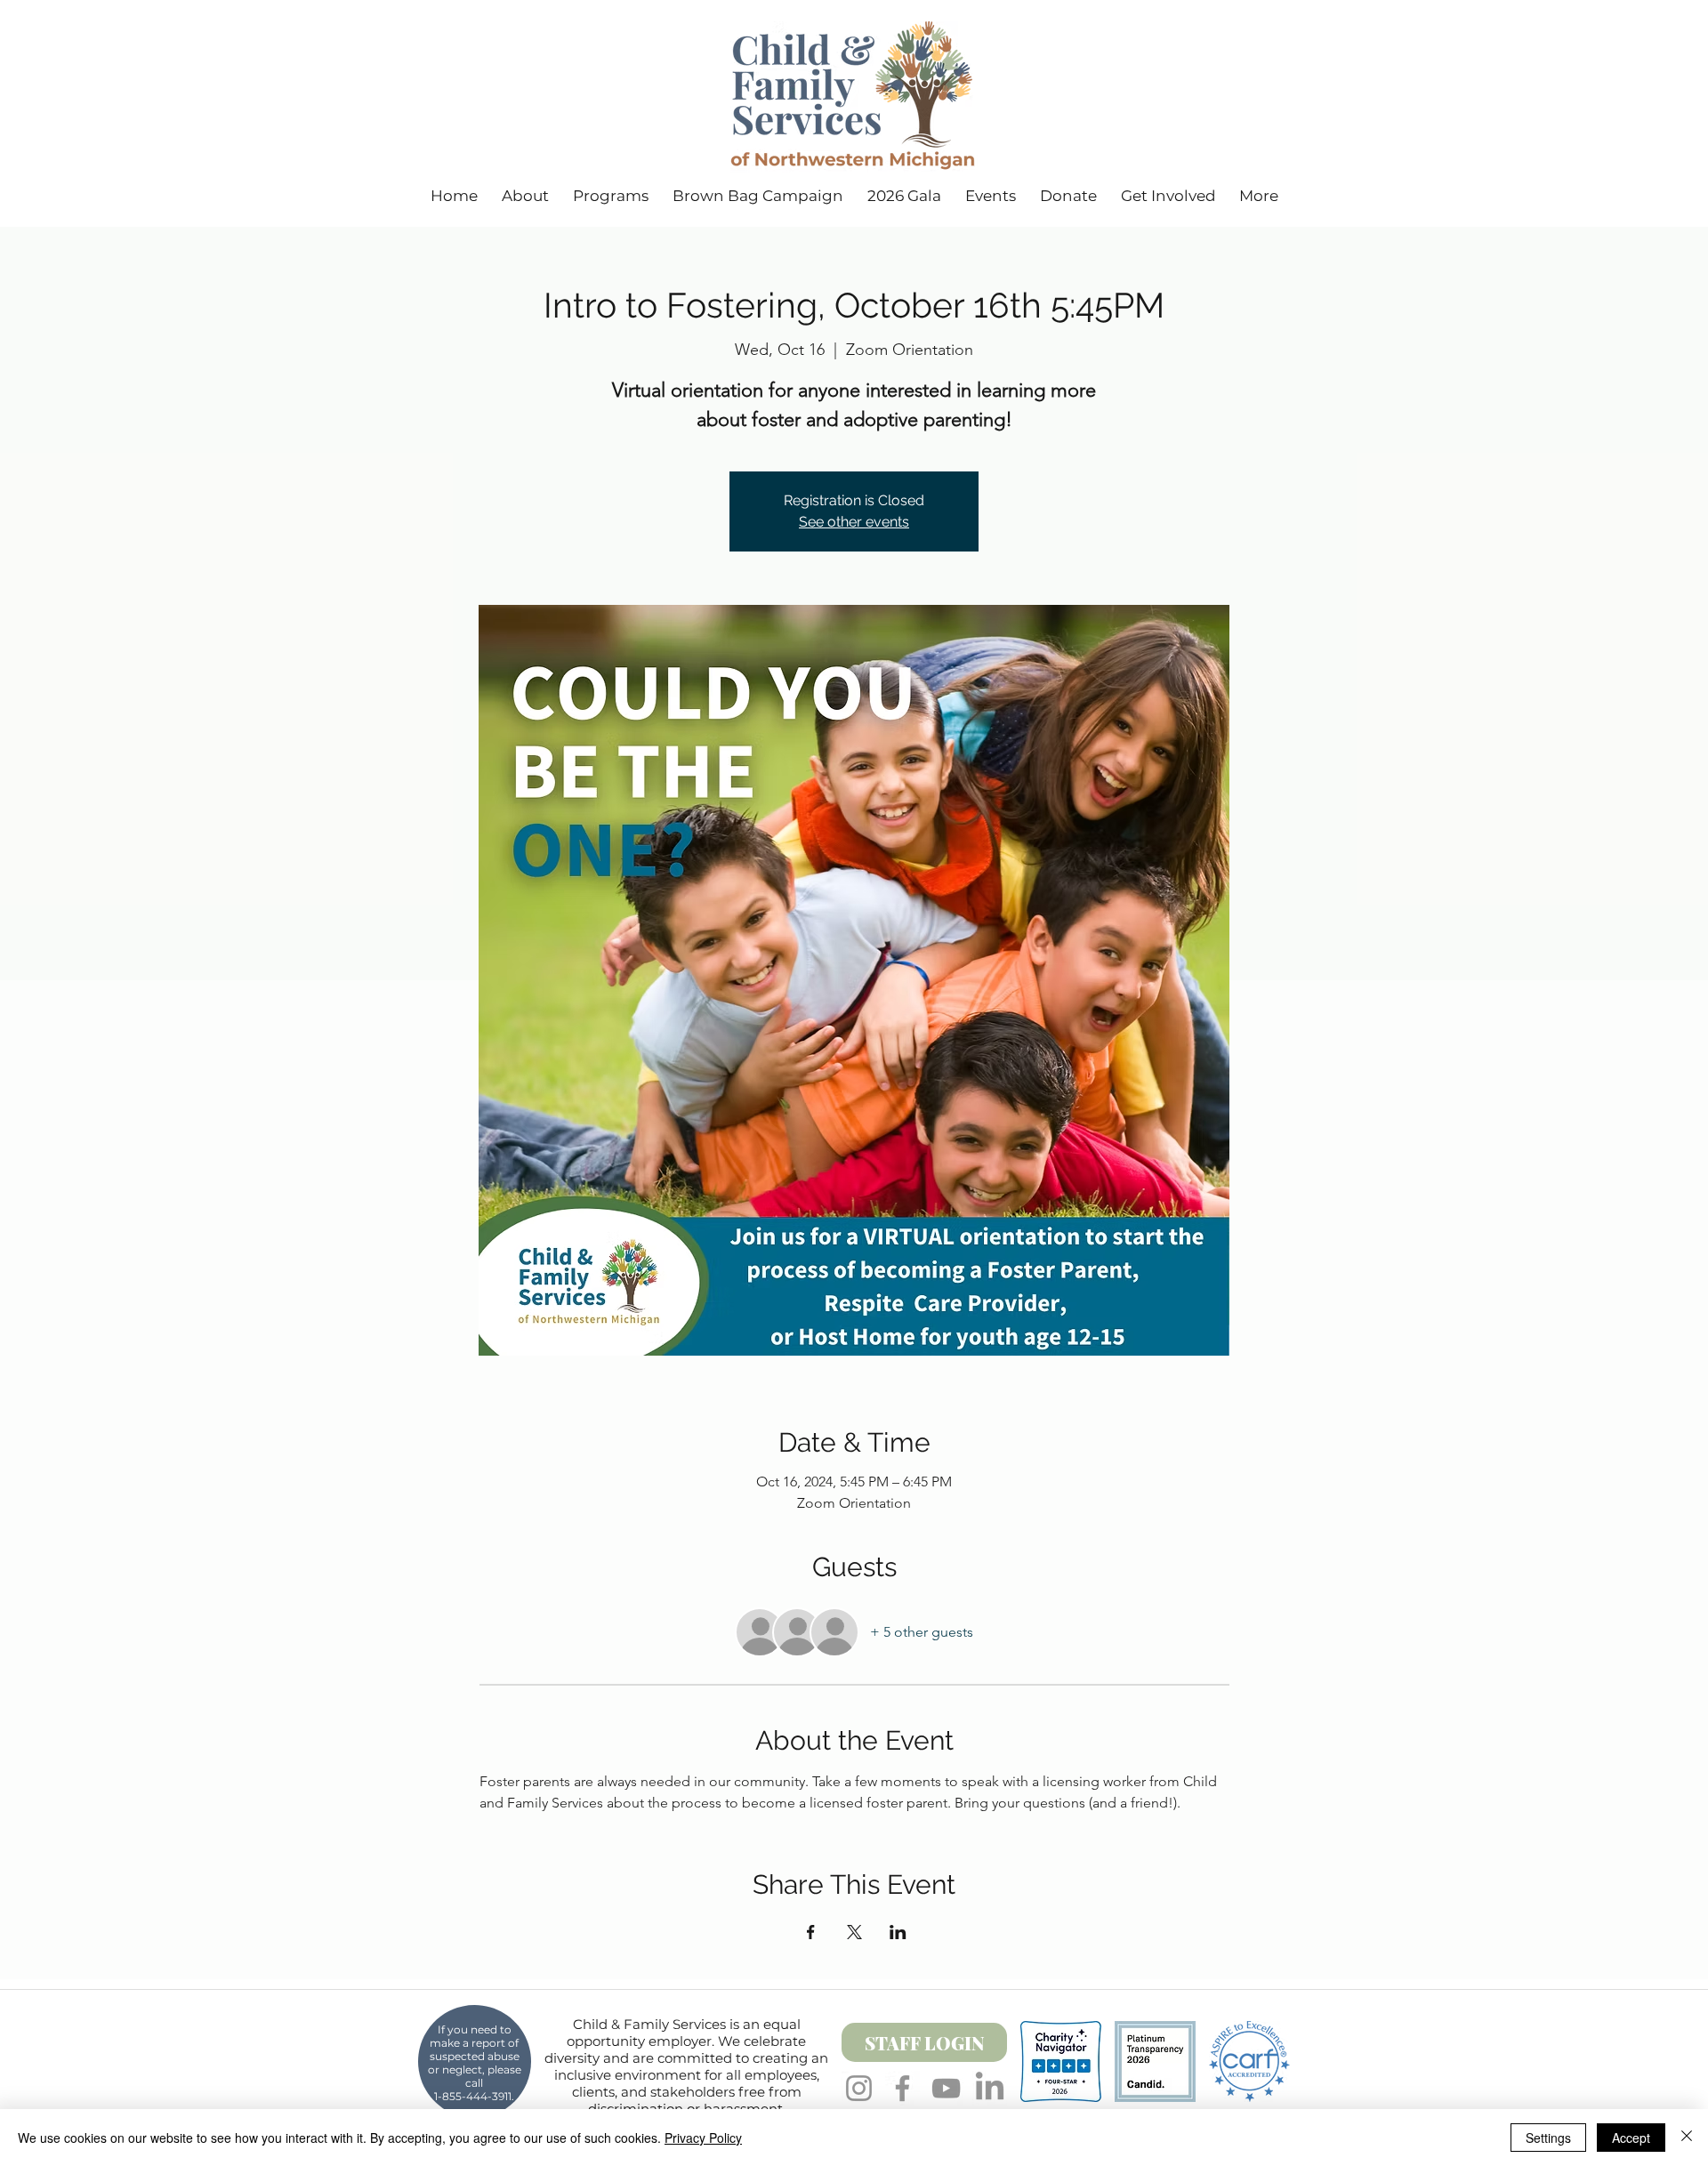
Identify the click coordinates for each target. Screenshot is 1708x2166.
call (474, 2083)
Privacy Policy (703, 2138)
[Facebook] (902, 2088)
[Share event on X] (854, 1932)
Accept (1631, 2138)
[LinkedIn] (990, 2088)
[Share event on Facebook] (811, 1932)
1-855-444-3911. (474, 2096)
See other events (854, 522)
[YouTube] (946, 2088)
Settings (1548, 2138)
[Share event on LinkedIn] (898, 1932)
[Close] (1687, 2138)
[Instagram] (859, 2088)
